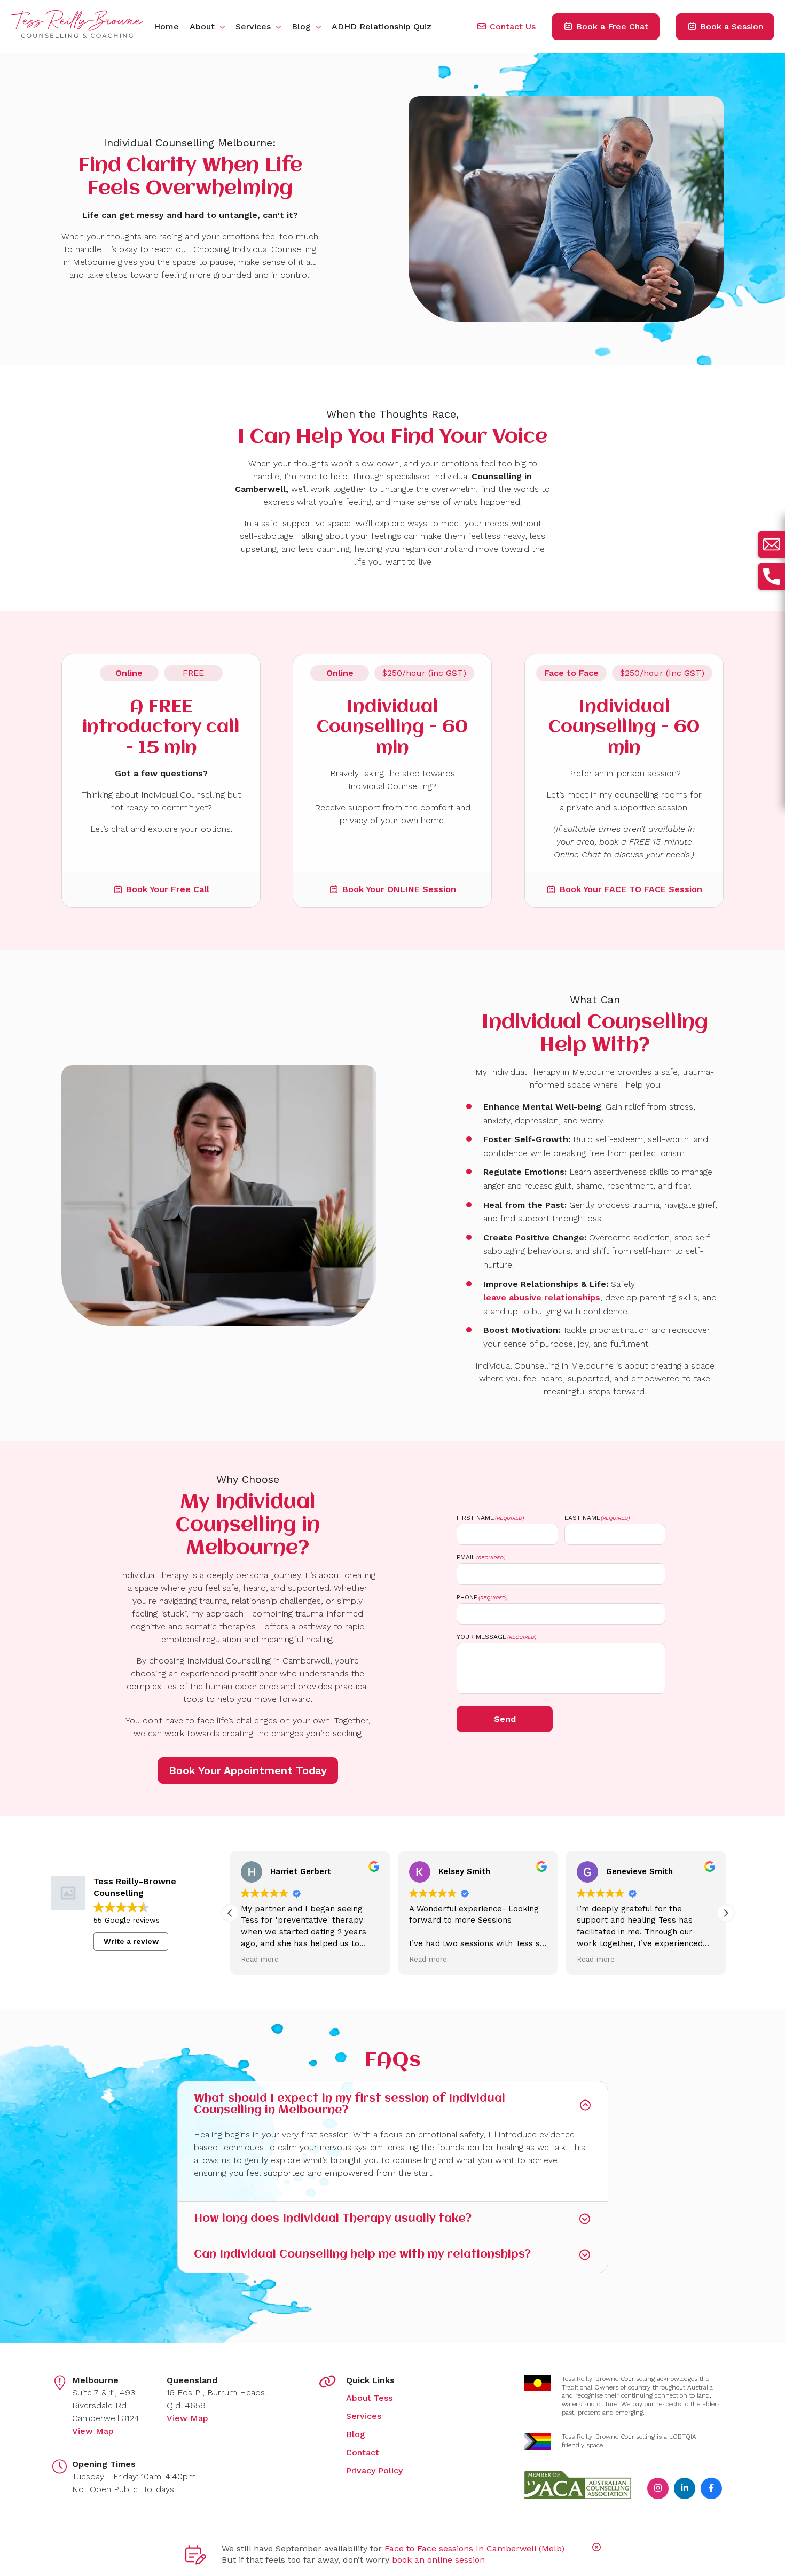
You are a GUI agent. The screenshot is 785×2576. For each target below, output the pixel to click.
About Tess (369, 2398)
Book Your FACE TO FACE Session (631, 889)
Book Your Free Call (168, 889)
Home (166, 26)
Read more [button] (260, 1959)
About (203, 26)
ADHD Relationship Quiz (382, 26)
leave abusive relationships (542, 1298)
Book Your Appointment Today (248, 1770)
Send (505, 1719)
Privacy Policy (374, 2470)
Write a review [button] (131, 1941)
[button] (726, 1913)
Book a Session (730, 26)
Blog (303, 26)
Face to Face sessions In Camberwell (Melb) (474, 2548)
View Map (93, 2431)
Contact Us (511, 26)
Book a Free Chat (611, 26)
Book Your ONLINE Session (399, 889)
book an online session (438, 2560)
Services (254, 26)
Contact (363, 2452)
